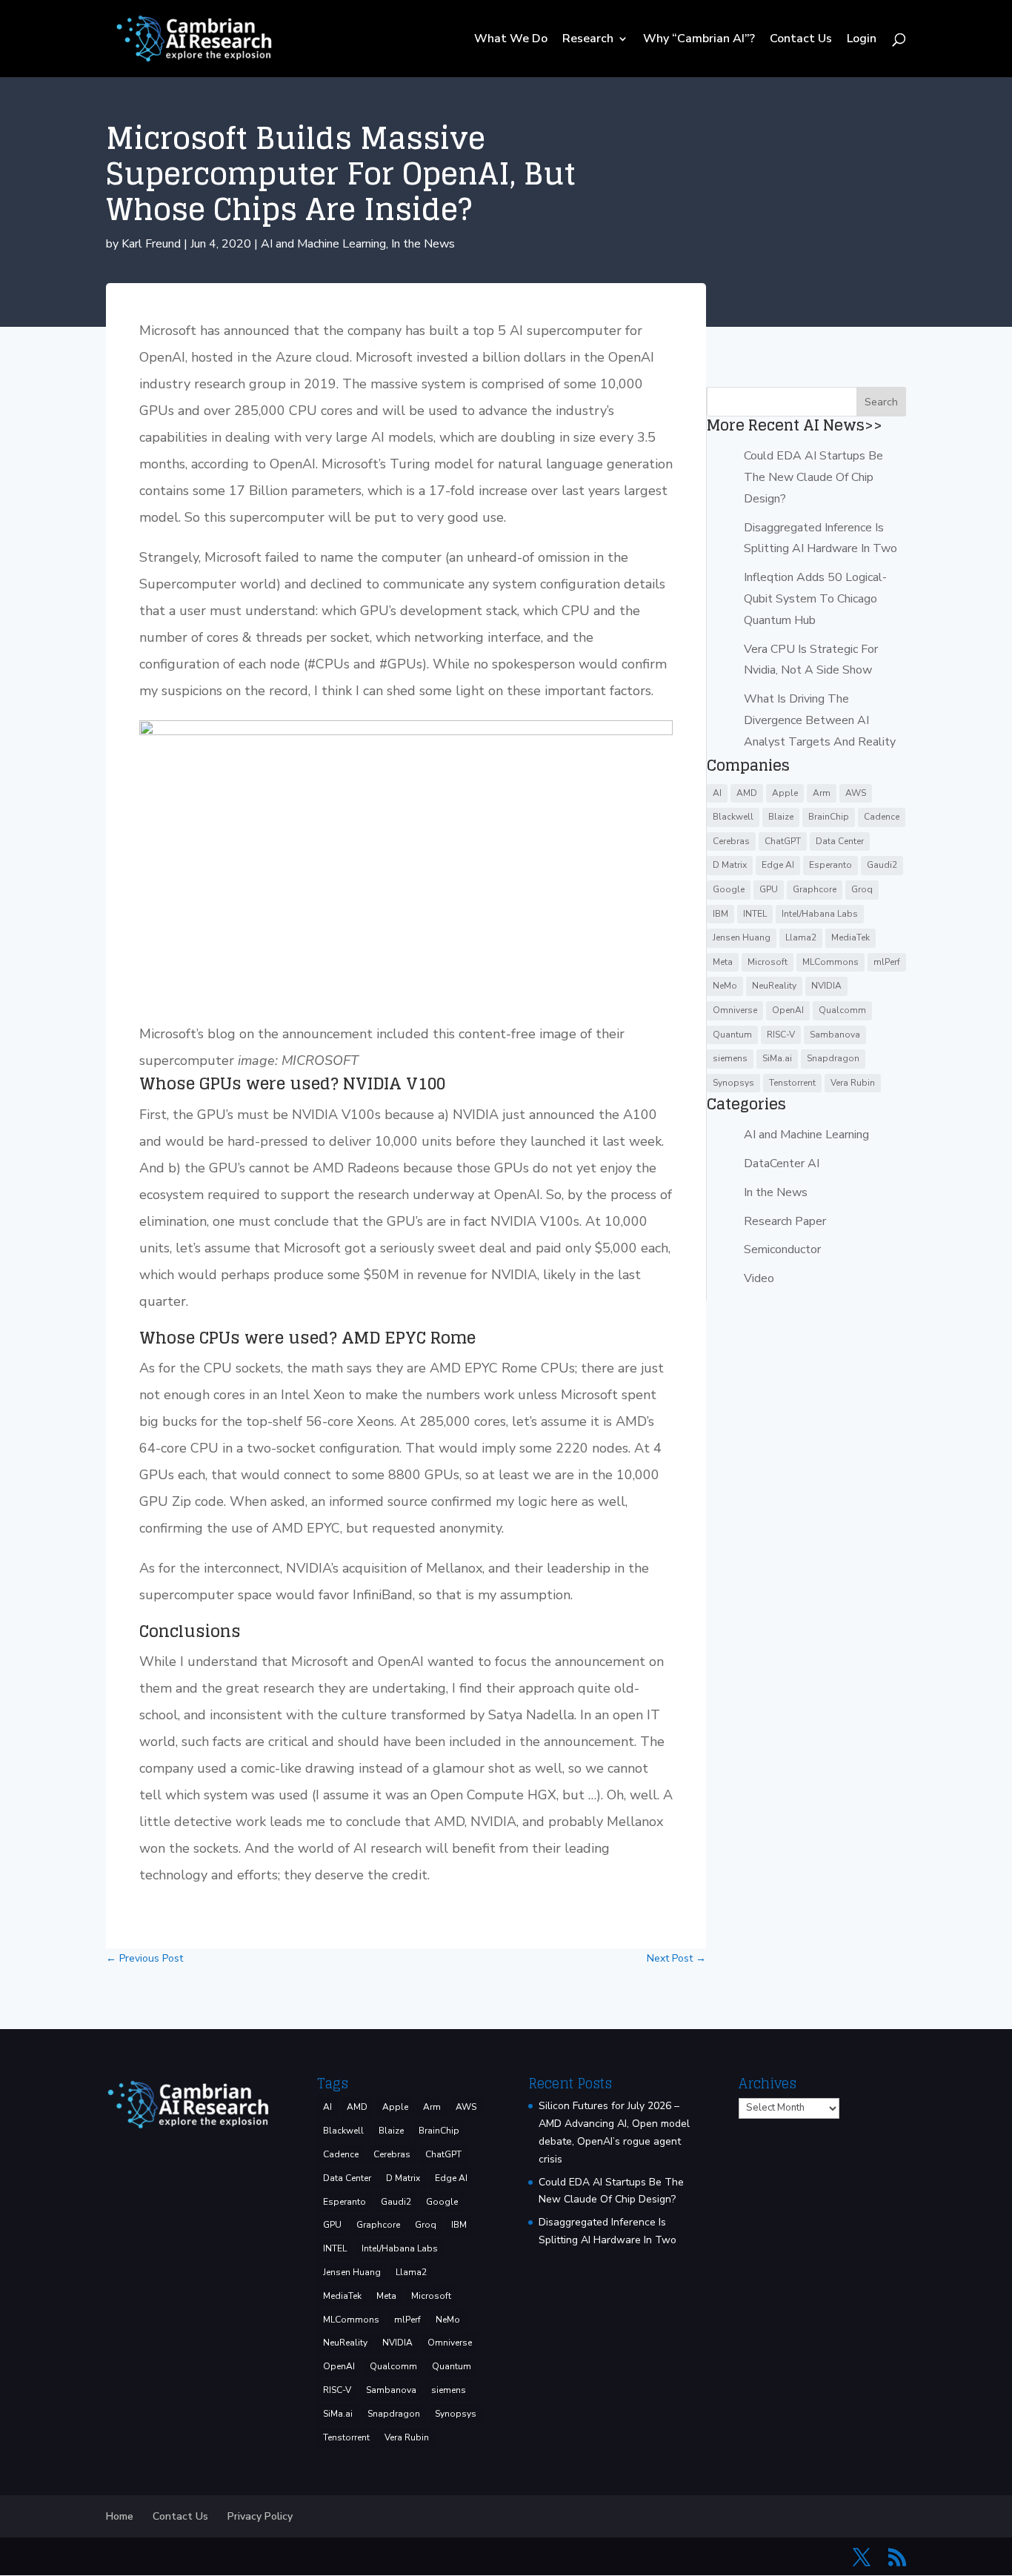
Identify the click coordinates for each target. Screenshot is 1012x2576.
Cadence (882, 817)
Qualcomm (842, 1010)
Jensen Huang (742, 937)
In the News (423, 244)
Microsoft (768, 962)
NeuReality (774, 986)
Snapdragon (833, 1058)
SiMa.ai (777, 1058)
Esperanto (830, 865)
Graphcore (815, 889)
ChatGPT (783, 841)
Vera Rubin (853, 1083)
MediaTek (850, 937)
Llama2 (801, 937)
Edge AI (778, 865)
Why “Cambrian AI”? (699, 40)
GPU (769, 889)
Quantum (732, 1035)
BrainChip (829, 817)
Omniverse (735, 1010)
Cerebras (731, 841)
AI (717, 793)
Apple (785, 793)
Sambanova (835, 1035)
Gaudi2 (882, 865)
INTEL (755, 914)
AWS (856, 793)
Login (862, 40)
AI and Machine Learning (323, 244)
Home (120, 2516)
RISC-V (781, 1035)
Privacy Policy (260, 2516)
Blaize (781, 817)
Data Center (840, 841)
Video (759, 1278)
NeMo (725, 986)
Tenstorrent (792, 1083)
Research (588, 40)
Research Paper (785, 1221)
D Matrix (730, 865)
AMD (747, 793)
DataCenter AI (782, 1163)
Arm (822, 793)
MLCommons (830, 962)
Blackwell (733, 817)
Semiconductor (782, 1249)
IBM (720, 914)
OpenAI (788, 1010)
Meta (723, 962)
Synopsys (733, 1083)
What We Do (511, 40)
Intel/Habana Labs (820, 914)
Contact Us (801, 40)
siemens (730, 1058)
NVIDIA (826, 986)
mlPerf (887, 962)
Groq (862, 889)
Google (729, 889)
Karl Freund (151, 244)
